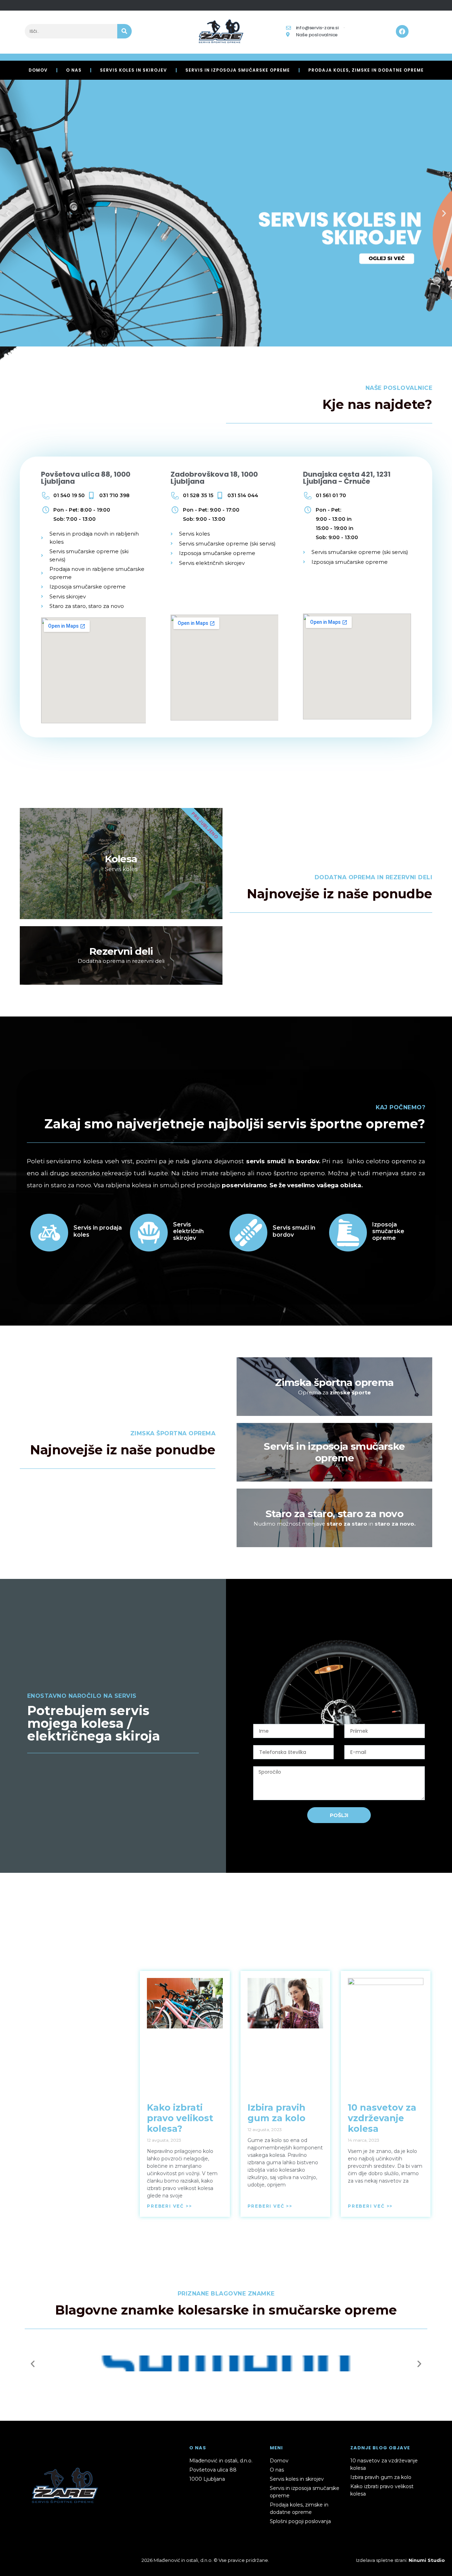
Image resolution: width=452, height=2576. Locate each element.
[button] (8, 213)
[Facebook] (402, 31)
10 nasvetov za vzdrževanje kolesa (382, 2118)
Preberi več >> (169, 2206)
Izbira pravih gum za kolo (276, 2113)
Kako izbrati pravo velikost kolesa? (180, 2118)
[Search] (124, 31)
